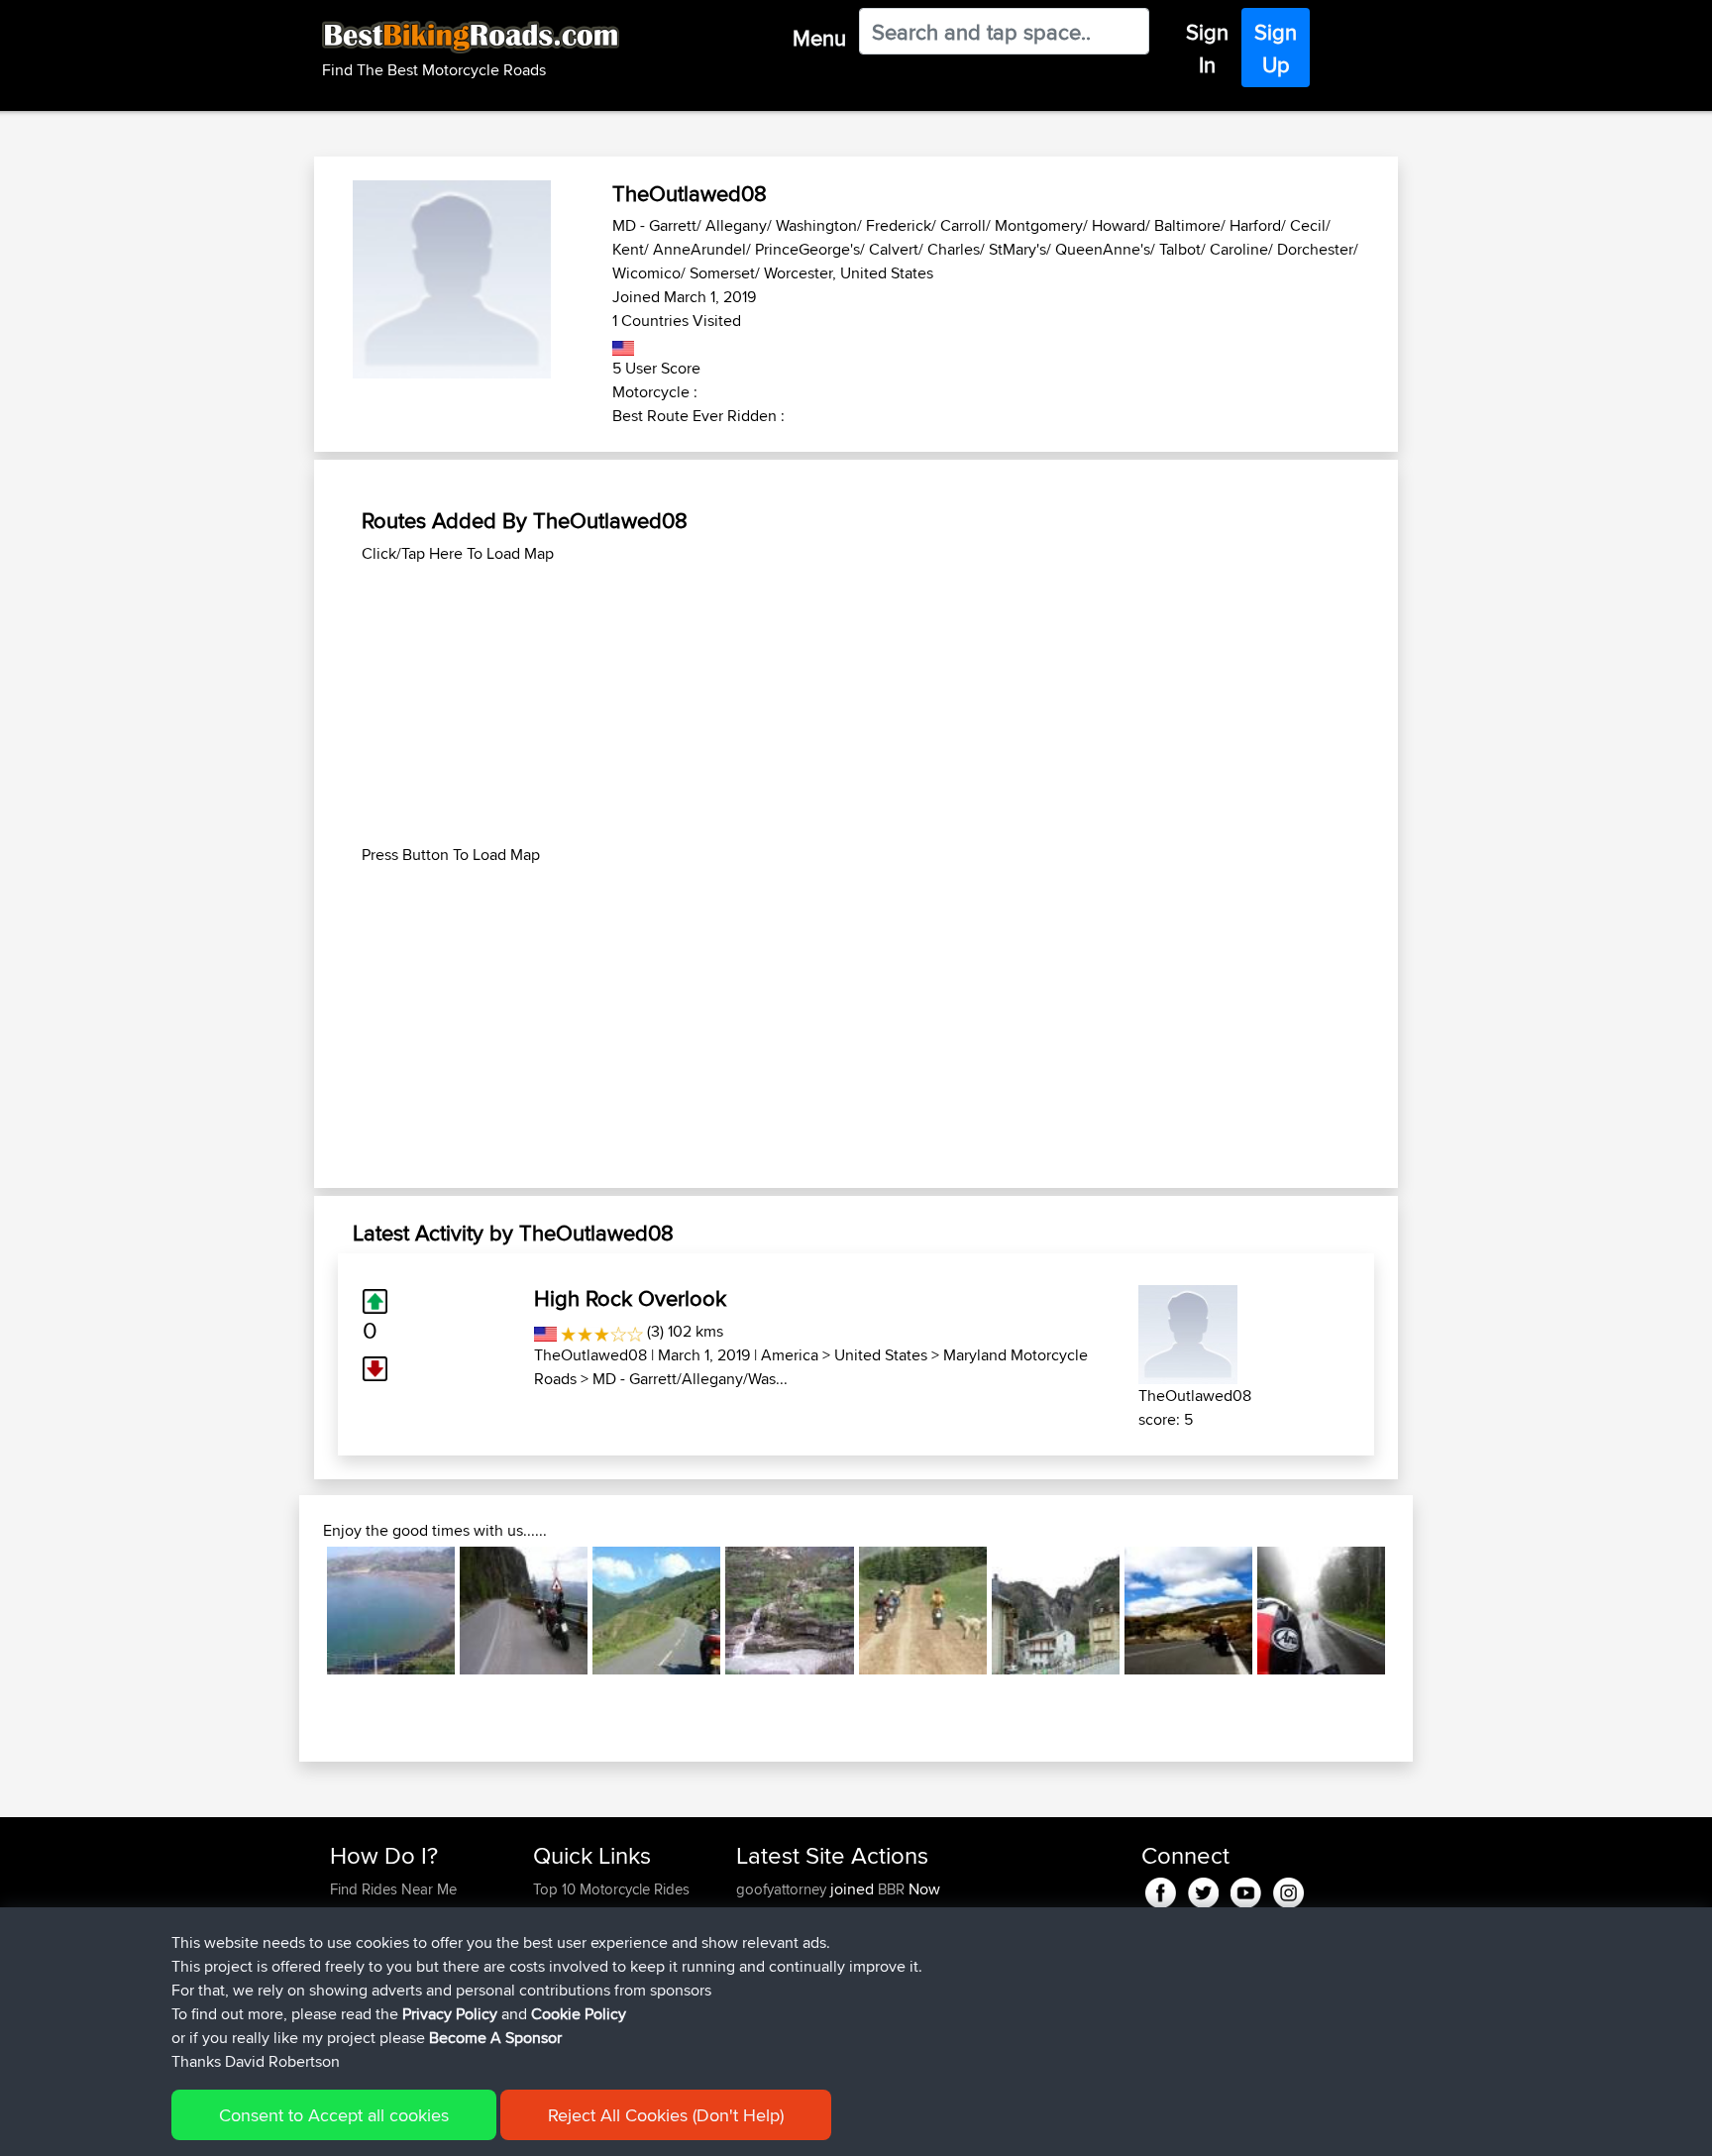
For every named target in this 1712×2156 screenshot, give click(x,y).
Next (1415, 1611)
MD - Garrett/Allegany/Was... (690, 1379)
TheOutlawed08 (590, 1355)
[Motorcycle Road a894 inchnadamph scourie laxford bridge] (391, 1611)
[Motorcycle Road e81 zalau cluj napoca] (1321, 1611)
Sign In (1207, 48)
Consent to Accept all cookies (334, 2115)
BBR (891, 1889)
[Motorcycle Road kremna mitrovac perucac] (524, 1611)
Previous (297, 1611)
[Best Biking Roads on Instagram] (1288, 1889)
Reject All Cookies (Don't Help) (666, 2115)
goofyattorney (783, 1889)
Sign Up (1276, 48)
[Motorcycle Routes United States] (624, 344)
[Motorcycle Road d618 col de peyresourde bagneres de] (656, 1611)
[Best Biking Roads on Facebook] (1161, 1889)
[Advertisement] (856, 704)
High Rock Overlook (630, 1298)
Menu (819, 38)
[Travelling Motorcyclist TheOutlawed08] (1188, 1331)
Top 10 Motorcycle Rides (611, 1889)
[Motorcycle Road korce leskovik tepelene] (789, 1611)
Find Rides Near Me (393, 1889)
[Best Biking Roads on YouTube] (1246, 1889)
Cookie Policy (579, 2014)
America (790, 1355)
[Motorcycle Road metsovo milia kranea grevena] (1188, 1611)
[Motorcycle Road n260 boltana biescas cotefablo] (1056, 1611)
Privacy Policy (450, 2014)
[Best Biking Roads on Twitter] (1203, 1889)
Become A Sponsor (495, 2038)
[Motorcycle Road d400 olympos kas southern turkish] (923, 1611)
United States (881, 1355)
